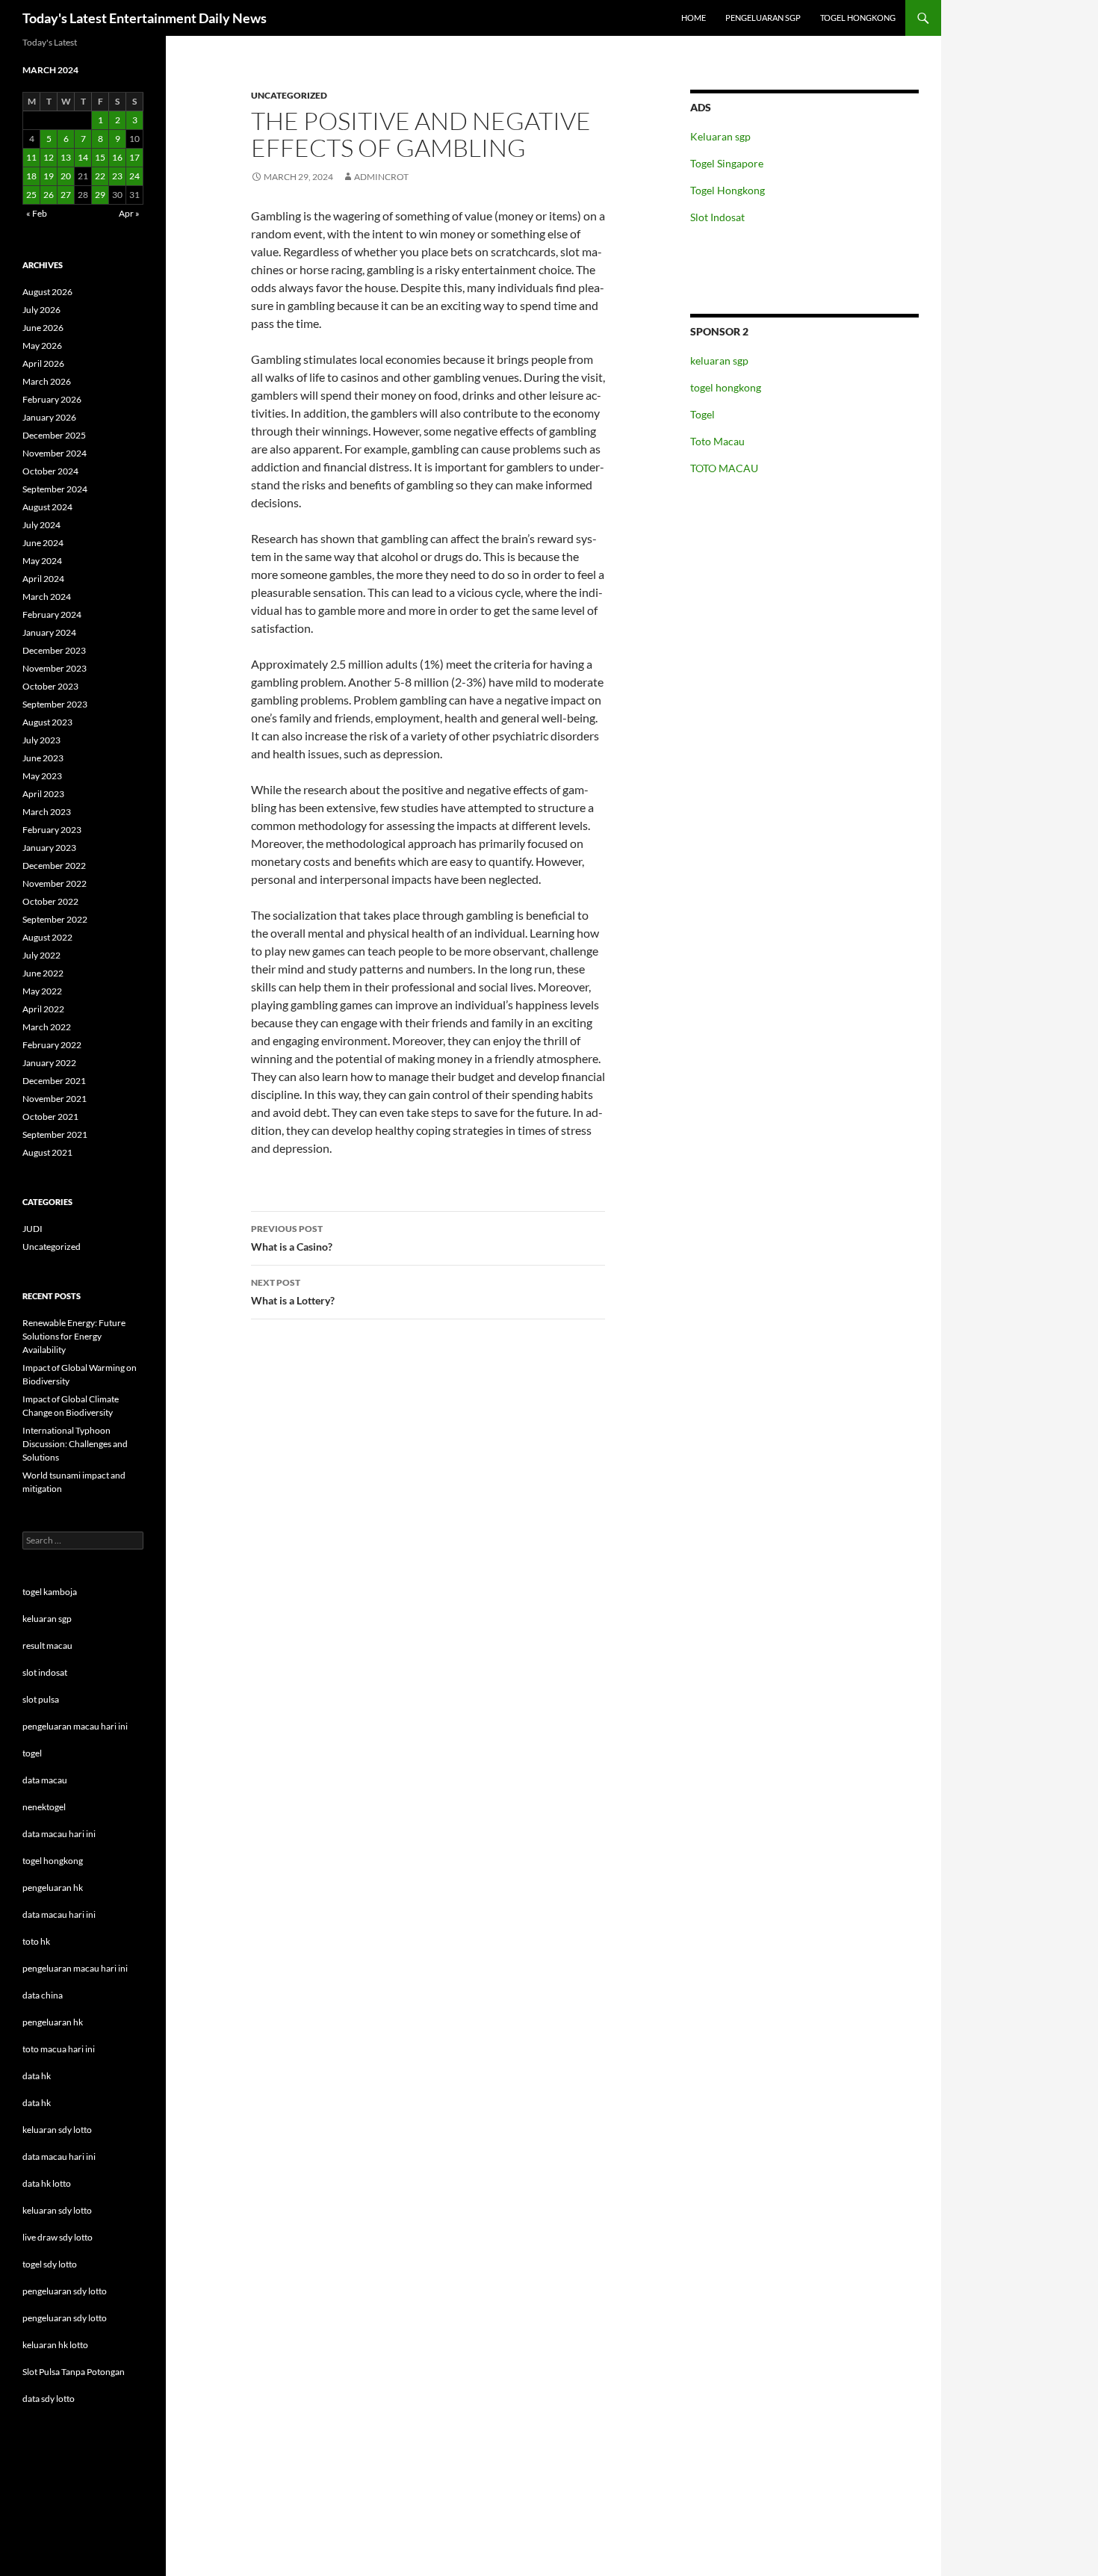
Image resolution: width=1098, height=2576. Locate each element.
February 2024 (52, 614)
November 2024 (55, 453)
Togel (702, 414)
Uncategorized (289, 95)
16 (117, 157)
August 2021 (47, 1152)
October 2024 (50, 471)
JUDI (32, 1229)
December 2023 (54, 650)
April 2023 (43, 794)
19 (49, 176)
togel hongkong (726, 387)
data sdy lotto (49, 2399)
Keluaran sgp (720, 136)
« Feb (37, 213)
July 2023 (41, 740)
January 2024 (49, 632)
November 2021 (55, 1099)
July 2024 (41, 525)
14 (83, 157)
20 (66, 176)
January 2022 (49, 1063)
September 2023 (55, 704)
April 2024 (43, 579)
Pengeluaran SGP (763, 18)
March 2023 (47, 812)
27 (66, 195)
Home (694, 18)
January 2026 (49, 417)
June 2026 (43, 328)
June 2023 (43, 758)
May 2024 (42, 561)
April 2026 (43, 363)
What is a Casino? (292, 1238)
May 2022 (42, 991)
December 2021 (54, 1081)
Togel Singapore (727, 163)
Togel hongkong (858, 18)
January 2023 (49, 848)
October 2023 (50, 686)
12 (49, 157)
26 (49, 195)
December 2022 (54, 866)
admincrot (381, 177)
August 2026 (47, 292)
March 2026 (47, 381)
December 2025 (54, 435)
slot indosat (45, 1672)
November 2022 (55, 883)
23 (117, 176)
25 (31, 195)
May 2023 (42, 776)
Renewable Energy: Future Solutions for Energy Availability (74, 1336)
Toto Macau (717, 441)
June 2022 (43, 973)
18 (31, 176)
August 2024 (47, 507)
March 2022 (47, 1027)
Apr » (129, 213)
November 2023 (55, 668)
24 (134, 176)
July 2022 (41, 955)
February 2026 (52, 399)
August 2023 (47, 722)
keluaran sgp (719, 360)
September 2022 (55, 919)
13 (66, 157)
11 (31, 157)
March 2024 (47, 597)
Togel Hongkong (728, 190)
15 (100, 157)
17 (134, 157)
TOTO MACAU (724, 468)
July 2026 (41, 310)
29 (100, 195)
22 (100, 176)
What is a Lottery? (293, 1292)
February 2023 (52, 830)
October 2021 (50, 1117)
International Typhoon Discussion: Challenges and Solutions (75, 1444)
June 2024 (43, 543)
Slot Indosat (717, 217)
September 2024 (55, 489)
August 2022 (47, 937)
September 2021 (55, 1134)
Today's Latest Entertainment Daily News (145, 18)
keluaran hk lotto (55, 2345)
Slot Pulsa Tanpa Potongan (74, 2372)
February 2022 (52, 1045)
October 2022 (50, 901)
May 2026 (42, 346)
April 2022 (43, 1009)
